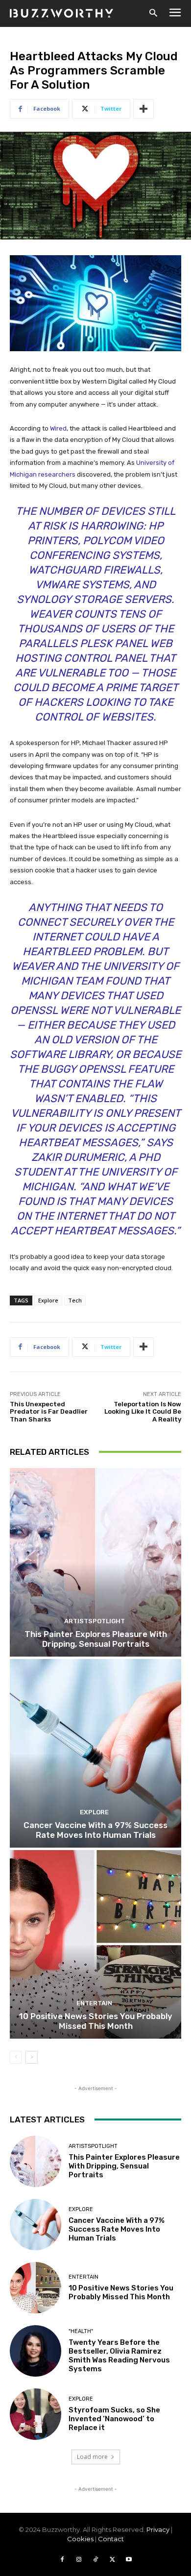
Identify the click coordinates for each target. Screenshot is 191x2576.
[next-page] (32, 2057)
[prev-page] (16, 2057)
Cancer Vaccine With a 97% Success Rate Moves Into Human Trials (95, 1830)
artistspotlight (95, 1621)
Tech (75, 1300)
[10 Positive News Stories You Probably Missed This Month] (95, 1944)
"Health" (81, 2331)
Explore (48, 1300)
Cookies (80, 2539)
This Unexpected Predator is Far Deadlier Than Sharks (49, 1412)
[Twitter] (112, 2560)
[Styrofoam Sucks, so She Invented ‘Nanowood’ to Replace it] (36, 2414)
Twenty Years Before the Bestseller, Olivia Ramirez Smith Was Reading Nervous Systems (119, 2356)
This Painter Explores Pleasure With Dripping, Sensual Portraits (96, 1639)
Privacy (158, 2529)
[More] (143, 109)
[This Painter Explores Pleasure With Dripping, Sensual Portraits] (95, 1562)
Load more (92, 2457)
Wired (58, 428)
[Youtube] (129, 2560)
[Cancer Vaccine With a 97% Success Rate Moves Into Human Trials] (95, 1753)
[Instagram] (79, 2560)
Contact (111, 2539)
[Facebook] (62, 2560)
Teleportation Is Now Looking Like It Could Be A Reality (143, 1412)
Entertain (94, 2003)
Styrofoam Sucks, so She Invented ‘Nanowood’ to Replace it (114, 2419)
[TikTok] (95, 2560)
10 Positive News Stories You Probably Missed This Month (96, 2021)
